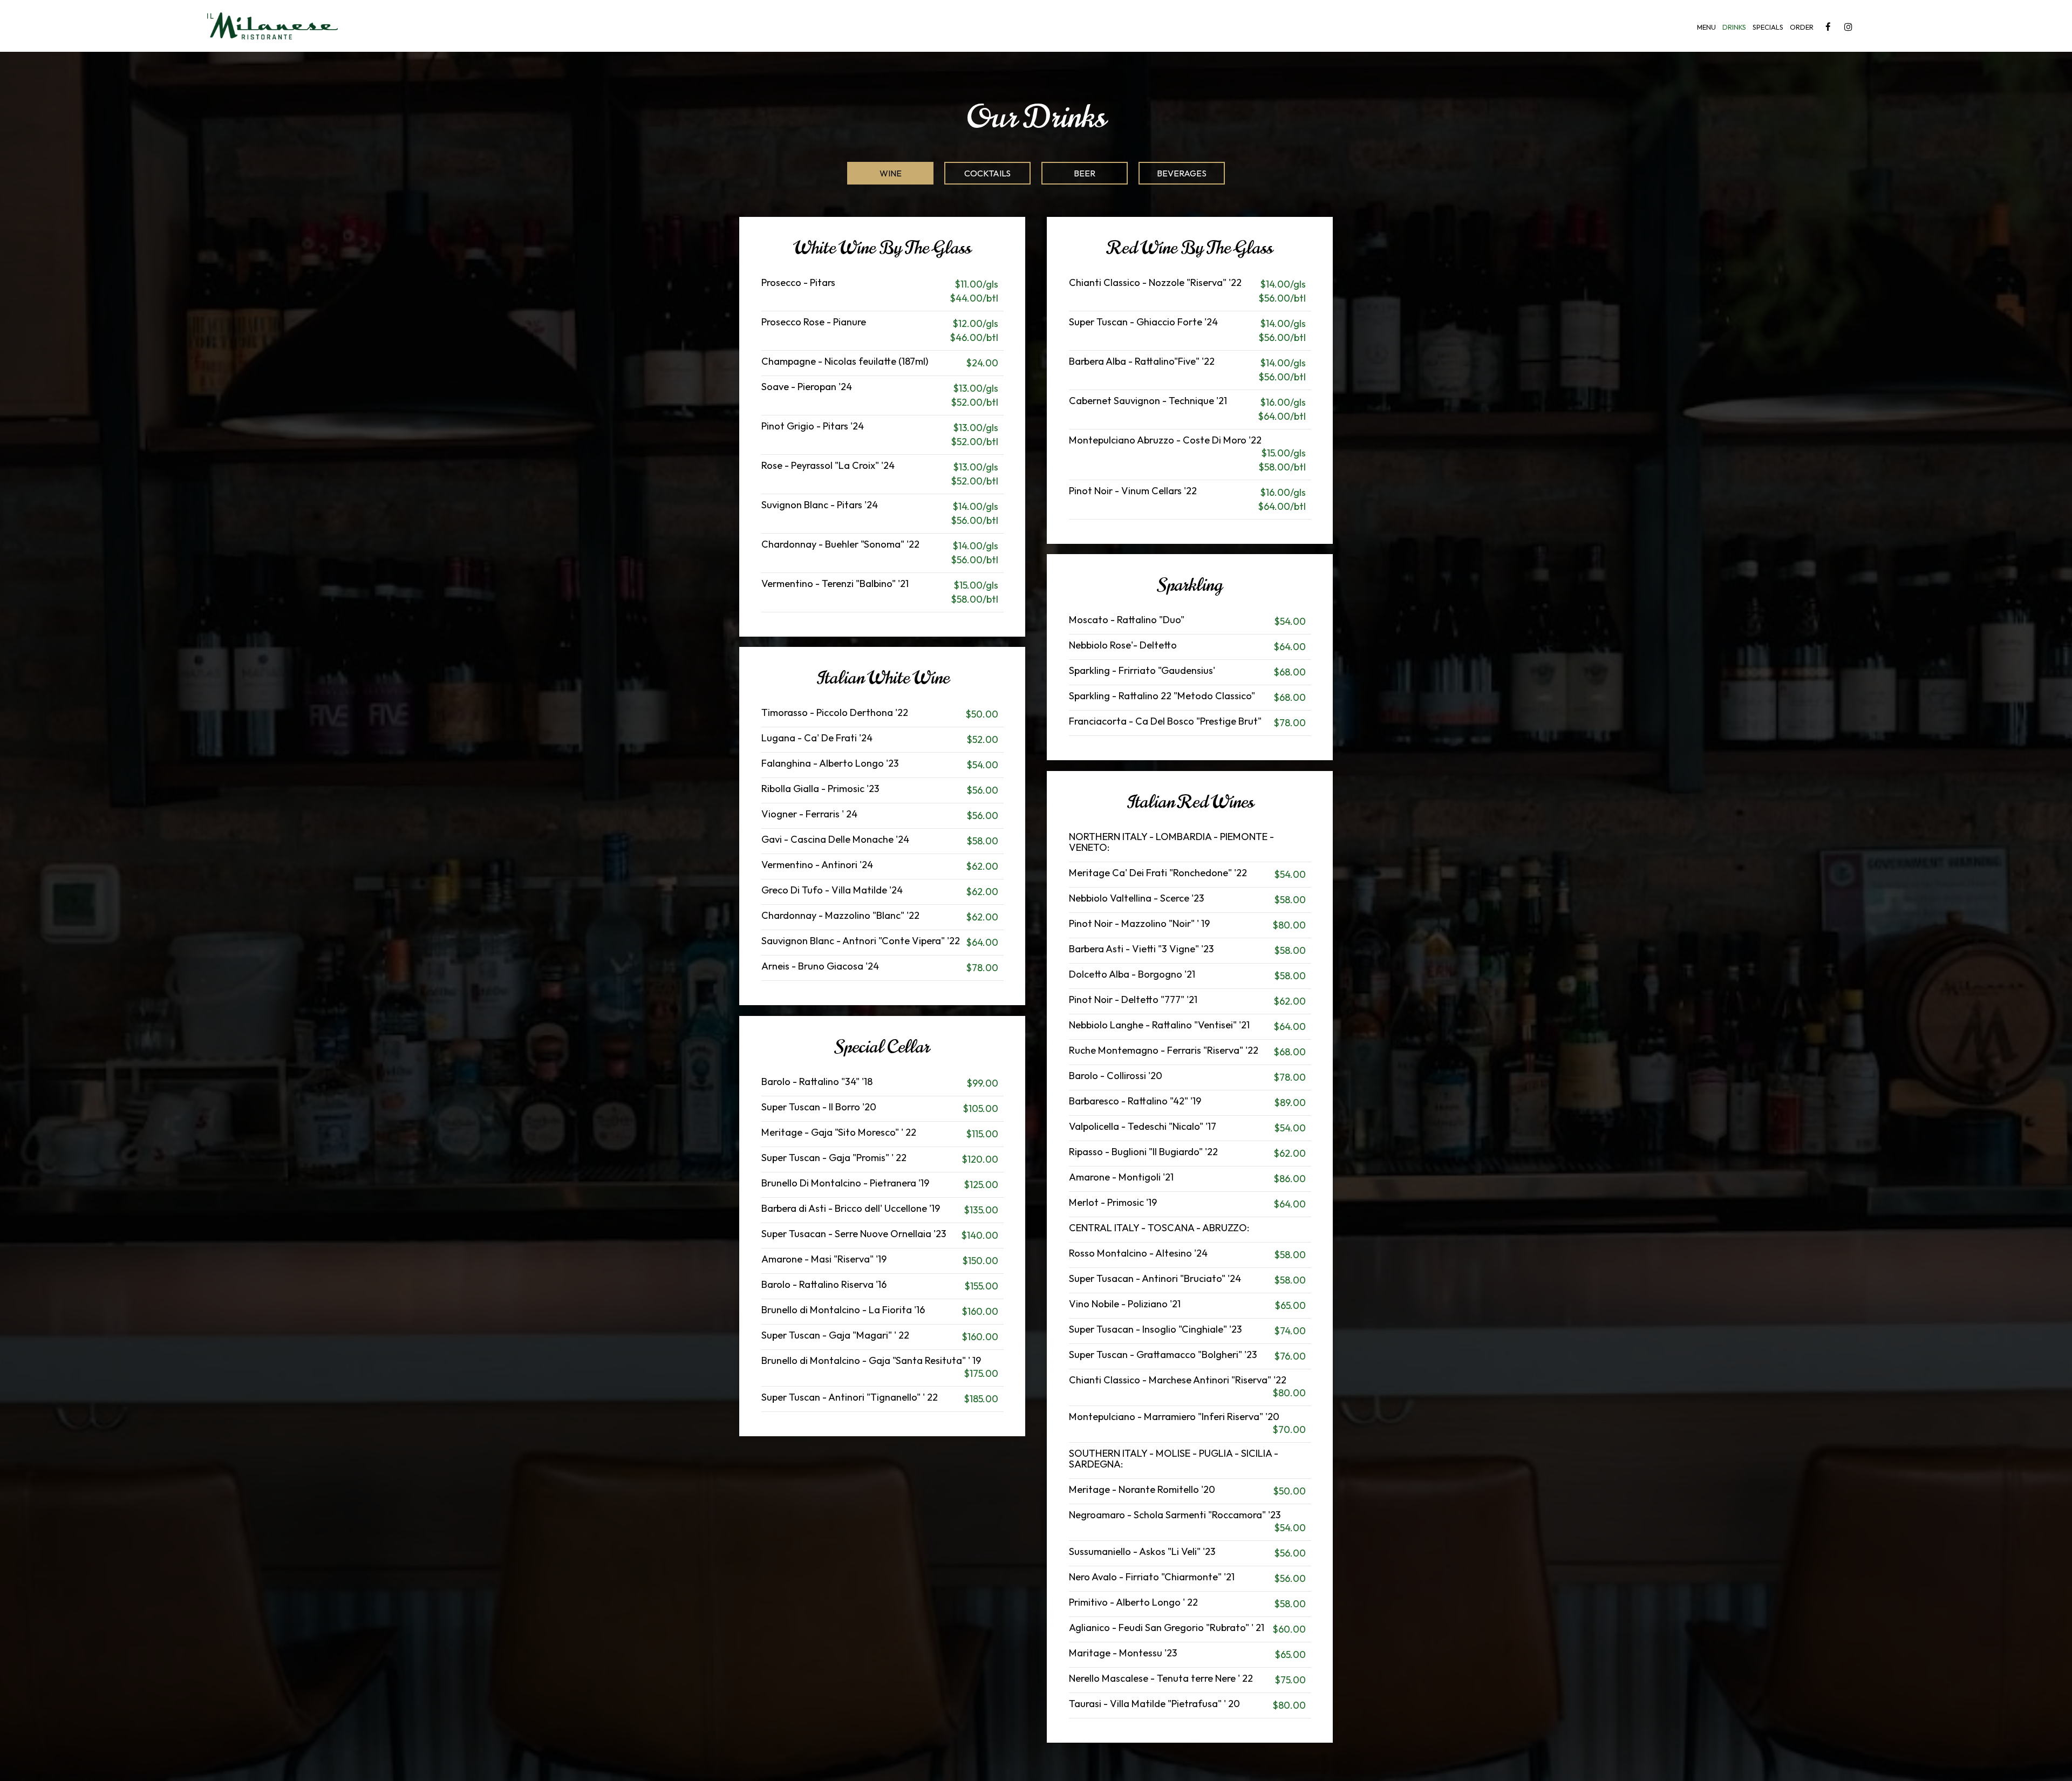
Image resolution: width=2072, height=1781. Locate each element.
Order (1802, 27)
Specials (1768, 27)
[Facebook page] (1828, 27)
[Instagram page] (1848, 27)
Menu (1706, 27)
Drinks (1734, 27)
